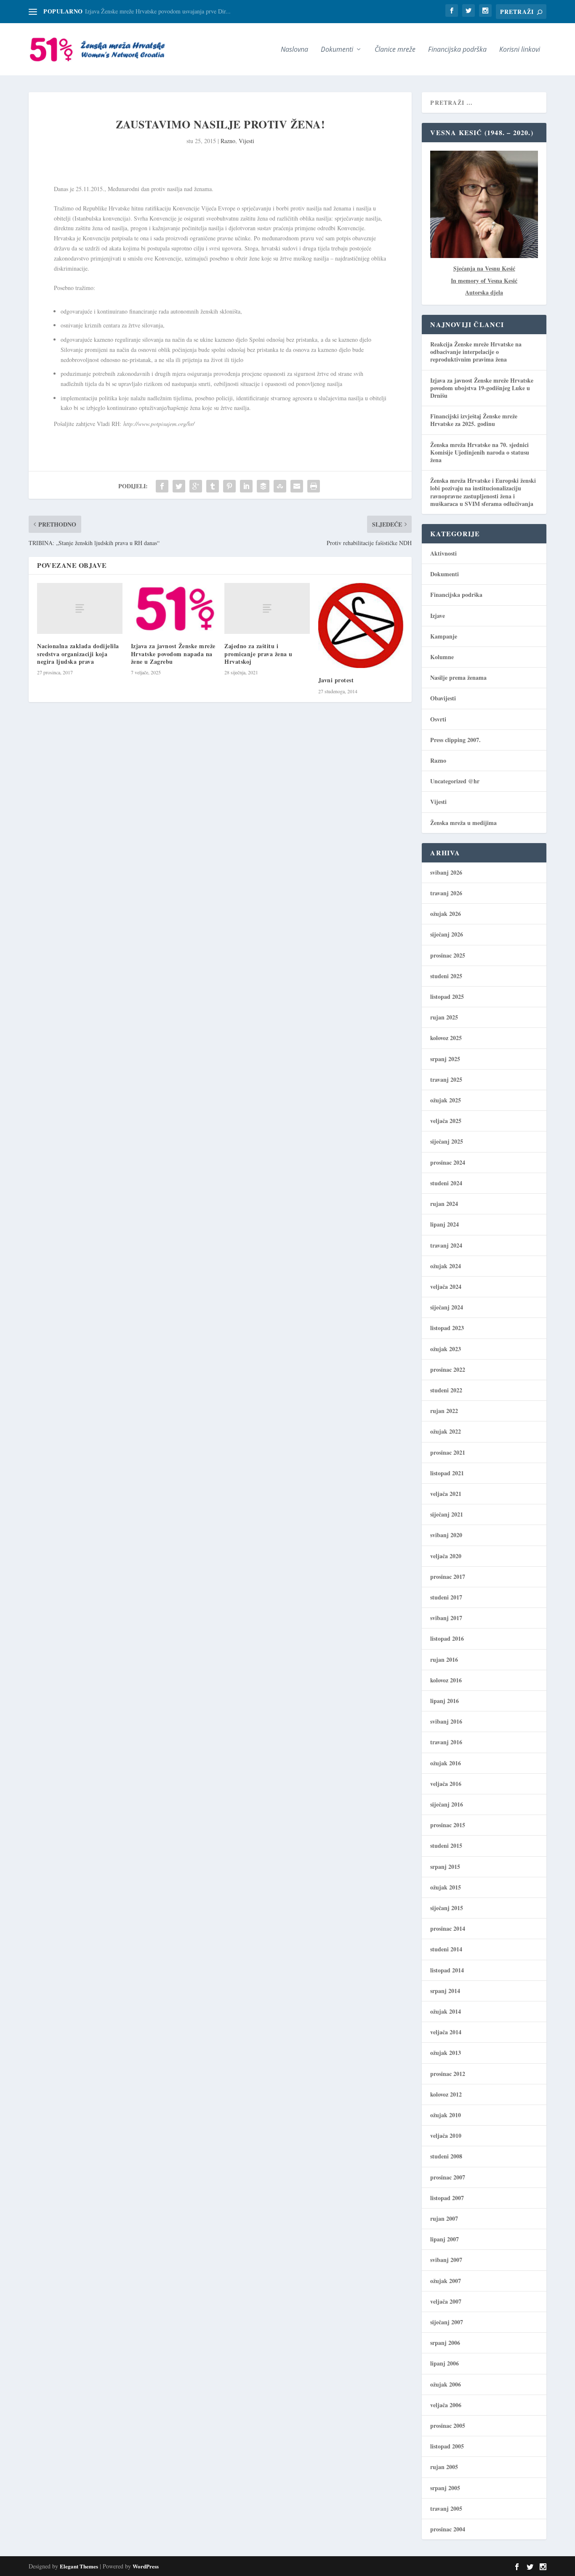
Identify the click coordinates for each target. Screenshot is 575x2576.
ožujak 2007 (446, 2281)
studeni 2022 (446, 1390)
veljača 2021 (446, 1494)
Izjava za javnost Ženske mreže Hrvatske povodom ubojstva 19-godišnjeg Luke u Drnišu (482, 388)
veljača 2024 (446, 1287)
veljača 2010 (446, 2136)
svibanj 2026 (446, 872)
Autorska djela (484, 292)
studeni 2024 (446, 1183)
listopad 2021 (447, 1473)
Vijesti (246, 141)
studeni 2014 (446, 1949)
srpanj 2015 (445, 1867)
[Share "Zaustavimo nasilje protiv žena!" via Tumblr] (213, 486)
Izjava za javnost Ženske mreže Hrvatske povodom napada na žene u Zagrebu (173, 653)
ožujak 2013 (446, 2053)
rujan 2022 (444, 1411)
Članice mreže (395, 50)
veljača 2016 (446, 1784)
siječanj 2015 (447, 1908)
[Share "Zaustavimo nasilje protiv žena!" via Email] (297, 486)
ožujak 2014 (446, 2011)
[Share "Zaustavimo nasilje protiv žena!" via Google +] (196, 486)
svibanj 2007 (446, 2260)
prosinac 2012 (448, 2074)
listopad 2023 (447, 1328)
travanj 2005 (446, 2508)
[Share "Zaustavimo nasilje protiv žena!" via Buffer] (263, 486)
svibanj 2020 (446, 1535)
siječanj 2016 (447, 1804)
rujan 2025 (444, 1017)
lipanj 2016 (445, 1701)
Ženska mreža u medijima (463, 823)
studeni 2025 (446, 976)
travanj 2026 (446, 893)
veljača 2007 (446, 2301)
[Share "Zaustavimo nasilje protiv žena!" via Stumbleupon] (280, 486)
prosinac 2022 (448, 1369)
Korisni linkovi (520, 50)
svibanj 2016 (446, 1721)
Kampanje (444, 636)
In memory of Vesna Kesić (484, 281)
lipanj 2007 (445, 2239)
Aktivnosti (443, 553)
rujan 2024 (444, 1204)
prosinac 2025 (448, 955)
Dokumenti (445, 574)
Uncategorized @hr (455, 781)
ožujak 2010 (446, 2115)
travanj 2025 (446, 1079)
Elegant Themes (79, 2566)
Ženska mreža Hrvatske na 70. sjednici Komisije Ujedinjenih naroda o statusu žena (480, 452)
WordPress (146, 2566)
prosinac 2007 (448, 2177)
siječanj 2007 (447, 2322)
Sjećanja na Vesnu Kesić (484, 268)
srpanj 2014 (445, 1991)
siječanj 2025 (447, 1141)
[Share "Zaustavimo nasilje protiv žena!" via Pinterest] (229, 486)
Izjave (438, 616)
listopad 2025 (447, 997)
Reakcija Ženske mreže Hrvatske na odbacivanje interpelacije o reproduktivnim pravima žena (476, 352)
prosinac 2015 (448, 1825)
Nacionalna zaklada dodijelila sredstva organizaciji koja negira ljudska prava (78, 653)
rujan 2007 (444, 2218)
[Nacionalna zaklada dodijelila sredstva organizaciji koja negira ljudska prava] (80, 608)
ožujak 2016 (446, 1763)
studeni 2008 (446, 2156)
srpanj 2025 (445, 1059)
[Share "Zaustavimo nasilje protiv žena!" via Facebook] (162, 486)
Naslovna (294, 50)
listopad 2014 (447, 1970)
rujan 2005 (444, 2467)
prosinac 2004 (448, 2529)
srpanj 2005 (445, 2488)
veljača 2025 (446, 1121)
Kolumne (442, 657)
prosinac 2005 (448, 2426)
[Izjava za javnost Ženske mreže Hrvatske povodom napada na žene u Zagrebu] (174, 609)
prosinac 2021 (448, 1452)
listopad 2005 (447, 2446)
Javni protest (336, 680)
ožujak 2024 (446, 1266)
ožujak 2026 (446, 914)
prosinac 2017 (448, 1577)
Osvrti (438, 719)
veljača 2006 (446, 2405)
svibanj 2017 (446, 1618)
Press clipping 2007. (455, 740)
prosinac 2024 (448, 1162)
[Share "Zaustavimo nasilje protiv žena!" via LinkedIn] (246, 486)
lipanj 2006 (445, 2363)
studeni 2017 (446, 1597)
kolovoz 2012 (446, 2094)
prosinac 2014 (448, 1928)
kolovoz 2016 (446, 1680)
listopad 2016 (447, 1638)
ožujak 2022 (446, 1431)
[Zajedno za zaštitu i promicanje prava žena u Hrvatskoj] (267, 608)
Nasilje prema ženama (458, 677)
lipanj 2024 (445, 1224)
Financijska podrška (457, 50)
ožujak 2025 (446, 1100)
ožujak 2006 (446, 2384)
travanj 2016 (446, 1742)
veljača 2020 (446, 1556)
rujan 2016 (444, 1659)
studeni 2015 (446, 1846)
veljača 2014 (446, 2032)
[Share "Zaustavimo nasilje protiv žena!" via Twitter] (179, 486)
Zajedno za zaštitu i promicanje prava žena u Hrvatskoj (258, 653)
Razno (228, 141)
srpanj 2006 (445, 2343)
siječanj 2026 (447, 934)
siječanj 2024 (447, 1307)
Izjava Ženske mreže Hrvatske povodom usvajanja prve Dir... (158, 11)
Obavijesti (443, 698)
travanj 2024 (446, 1245)
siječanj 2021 (447, 1514)
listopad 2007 (447, 2198)
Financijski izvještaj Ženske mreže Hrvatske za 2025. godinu (474, 420)
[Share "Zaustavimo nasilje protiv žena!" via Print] (314, 486)
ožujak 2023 (446, 1349)
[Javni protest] (361, 626)
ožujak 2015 (446, 1887)
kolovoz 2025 (446, 1038)
